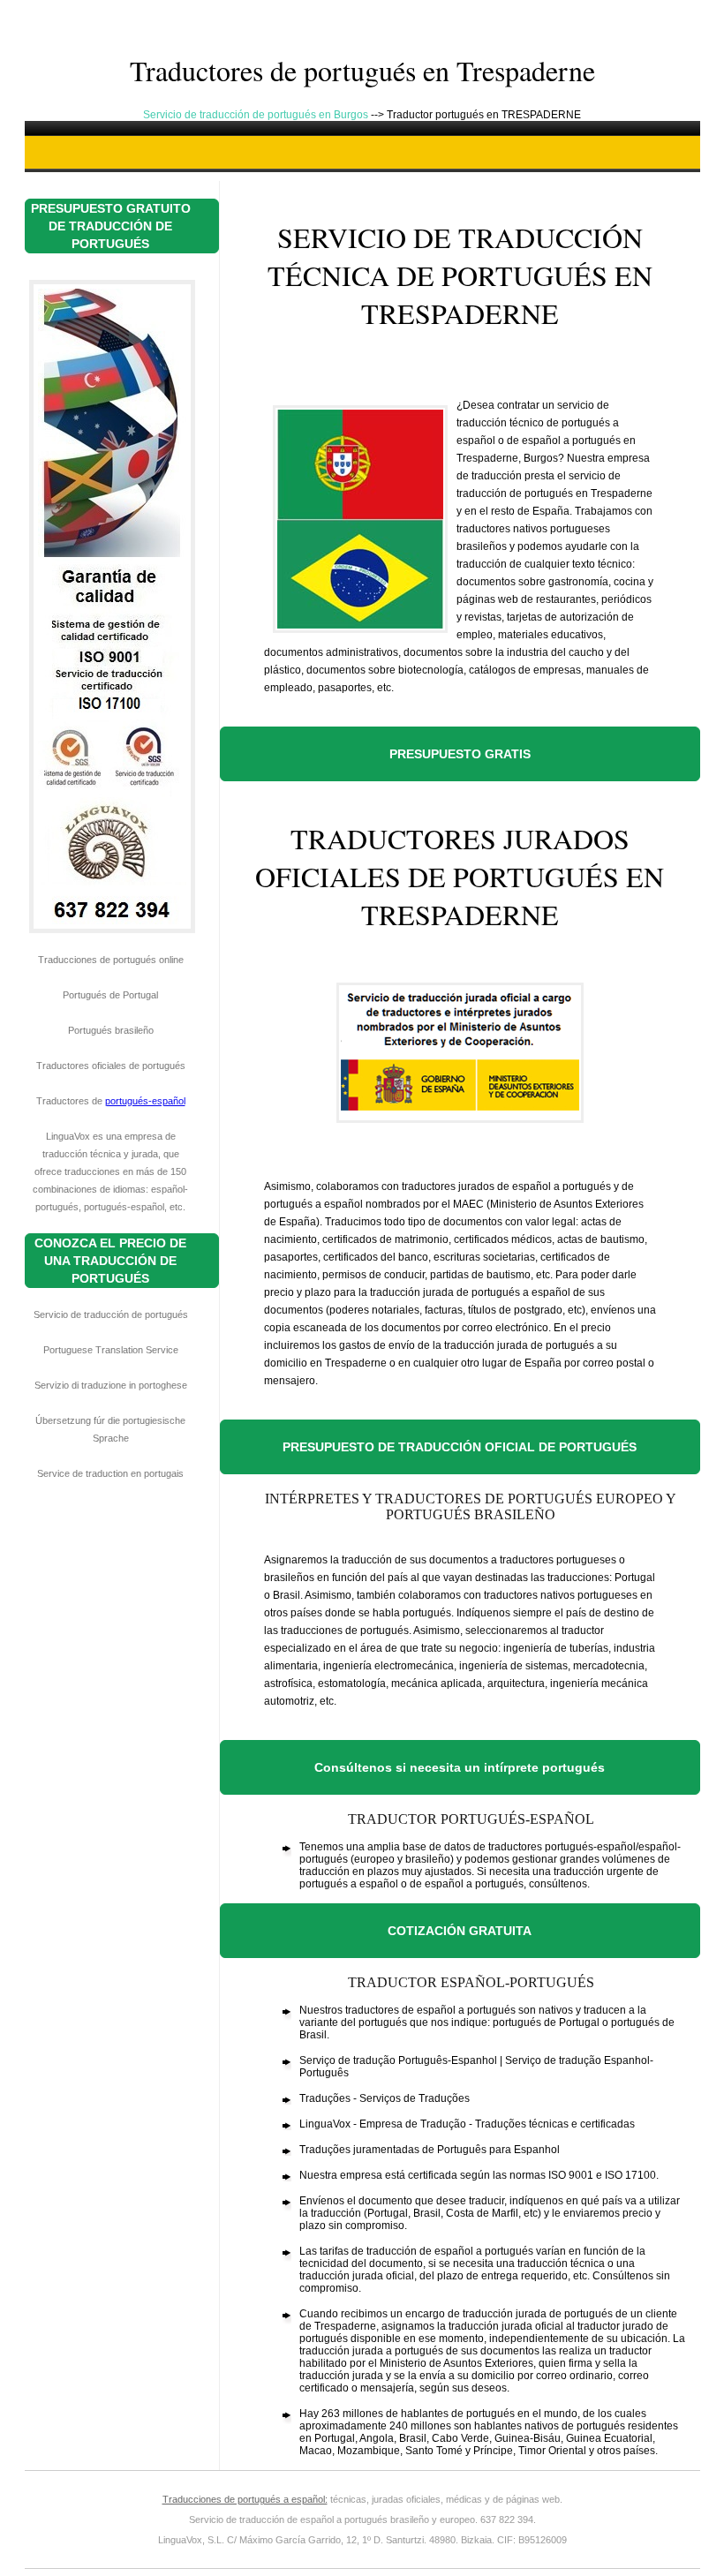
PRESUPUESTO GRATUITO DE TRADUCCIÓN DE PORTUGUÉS (111, 226)
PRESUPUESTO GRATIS (460, 754)
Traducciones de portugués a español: (245, 2499)
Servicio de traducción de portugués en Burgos (257, 115)
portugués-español (145, 1101)
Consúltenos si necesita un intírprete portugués (460, 1767)
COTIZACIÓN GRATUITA (460, 1931)
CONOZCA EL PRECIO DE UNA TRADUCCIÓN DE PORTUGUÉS (110, 1261)
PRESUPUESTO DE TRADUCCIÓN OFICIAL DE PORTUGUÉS (460, 1447)
